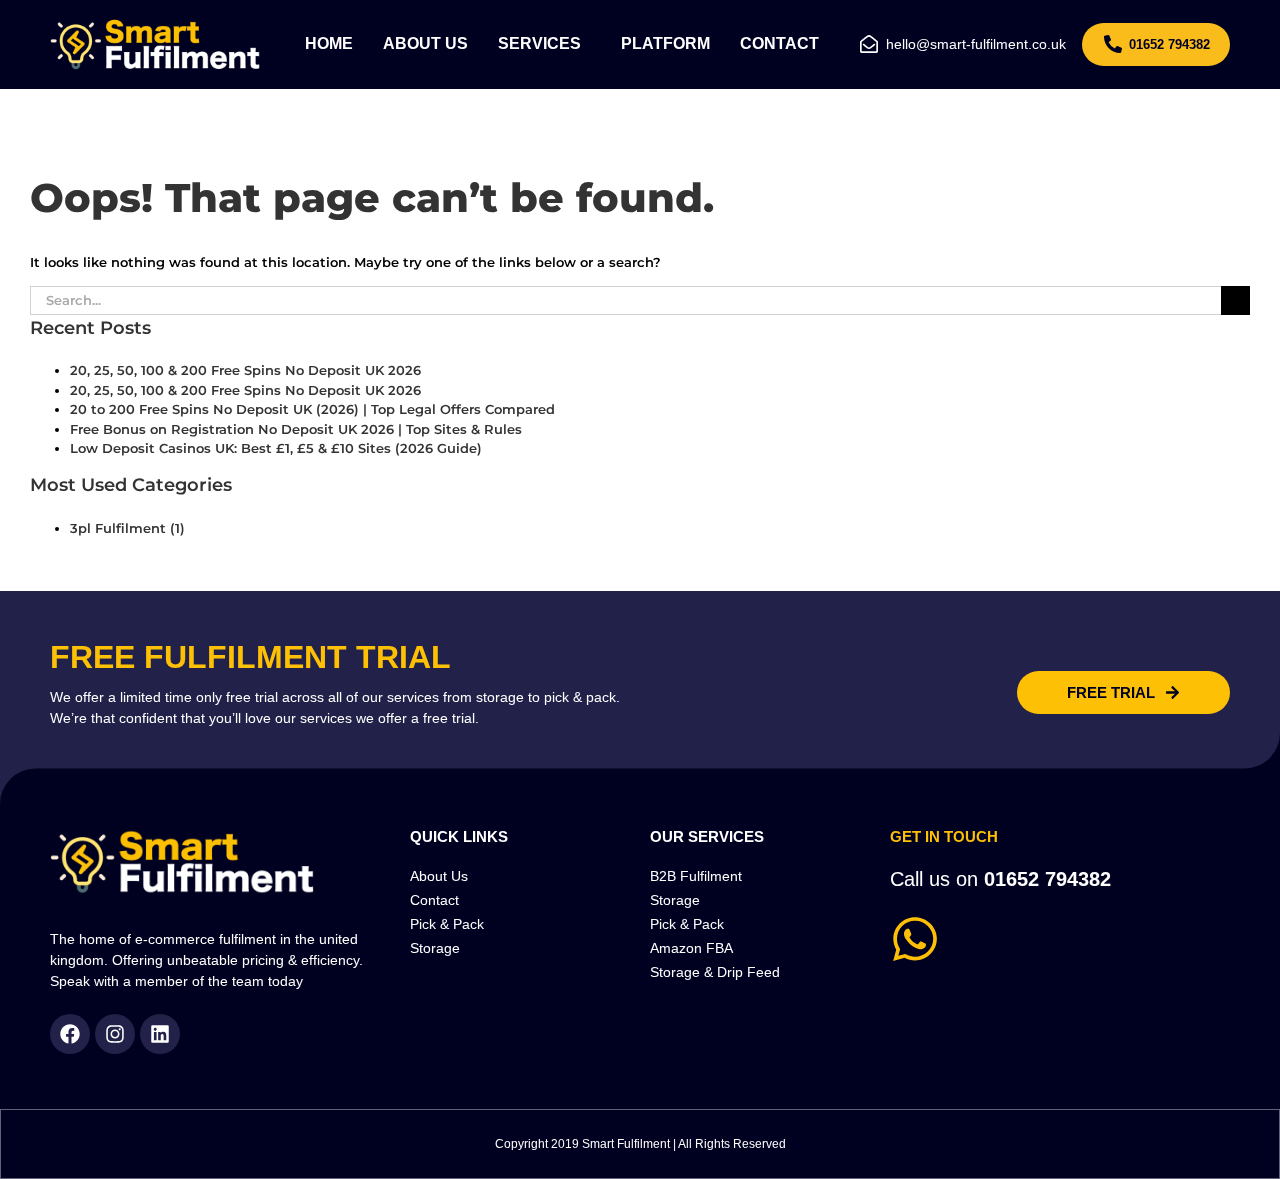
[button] (544, 44)
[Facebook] (70, 1034)
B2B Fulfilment (696, 876)
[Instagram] (115, 1034)
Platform (665, 43)
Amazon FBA (691, 948)
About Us (425, 43)
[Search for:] (625, 299)
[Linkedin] (160, 1034)
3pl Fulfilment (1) (127, 528)
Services (539, 43)
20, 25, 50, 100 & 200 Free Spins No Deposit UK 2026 (245, 370)
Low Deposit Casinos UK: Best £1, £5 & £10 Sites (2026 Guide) (276, 448)
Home (329, 43)
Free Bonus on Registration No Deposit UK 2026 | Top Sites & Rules (296, 429)
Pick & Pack (447, 924)
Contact (779, 43)
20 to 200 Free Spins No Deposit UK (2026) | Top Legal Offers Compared (312, 409)
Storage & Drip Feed (715, 972)
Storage (435, 948)
